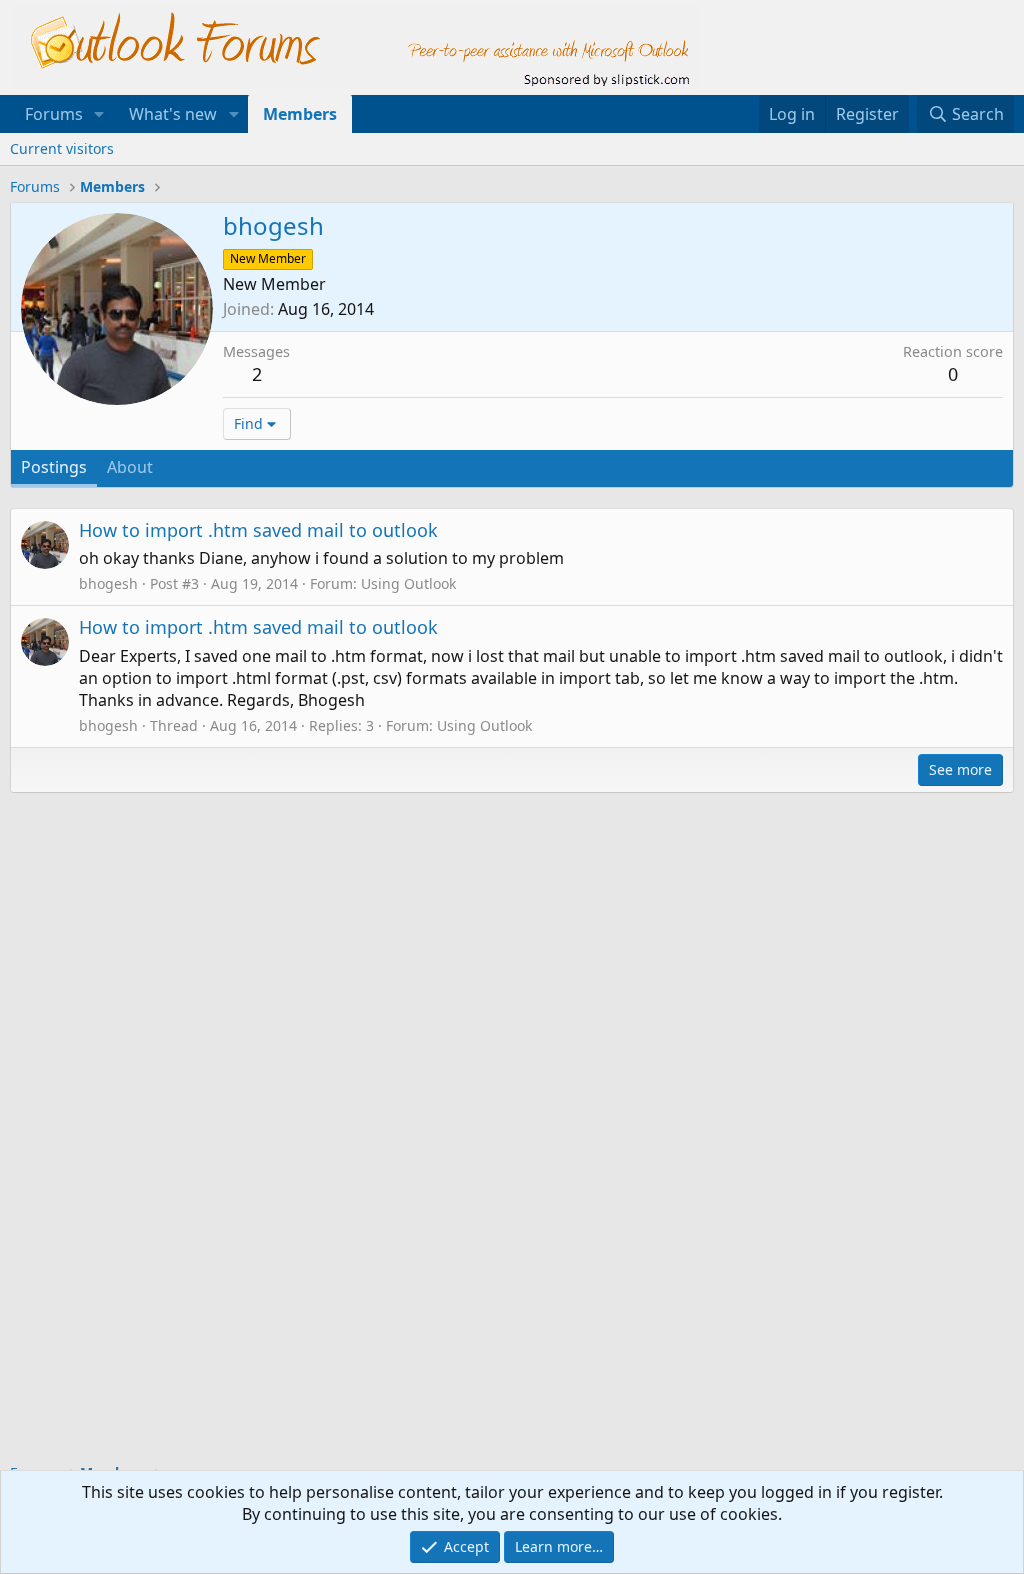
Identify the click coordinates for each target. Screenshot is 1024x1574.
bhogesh (108, 583)
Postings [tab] (54, 467)
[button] (99, 114)
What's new (173, 114)
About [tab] (130, 467)
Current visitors (62, 148)
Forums (54, 114)
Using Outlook (408, 583)
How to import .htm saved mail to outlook (258, 530)
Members (300, 114)
